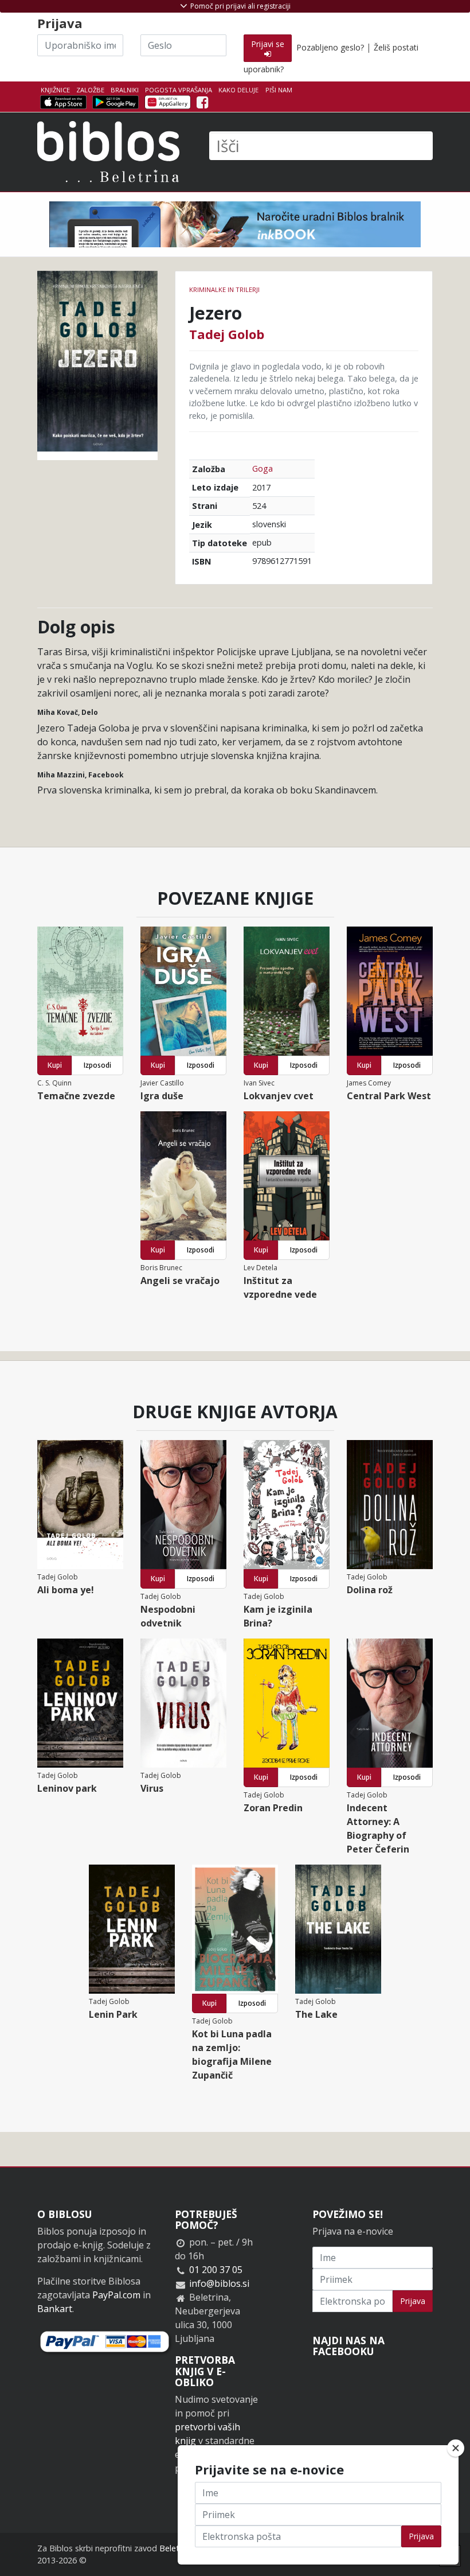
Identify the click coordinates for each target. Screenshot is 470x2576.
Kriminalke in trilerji (224, 289)
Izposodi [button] (97, 1065)
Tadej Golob (227, 334)
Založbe (90, 90)
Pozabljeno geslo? (330, 47)
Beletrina (176, 2548)
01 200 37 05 (216, 2270)
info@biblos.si (219, 2283)
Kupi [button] (55, 1065)
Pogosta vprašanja (179, 90)
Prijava (413, 2301)
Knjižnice (55, 90)
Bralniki (125, 90)
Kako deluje (238, 90)
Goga (263, 468)
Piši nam (279, 90)
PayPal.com (116, 2295)
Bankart (55, 2309)
